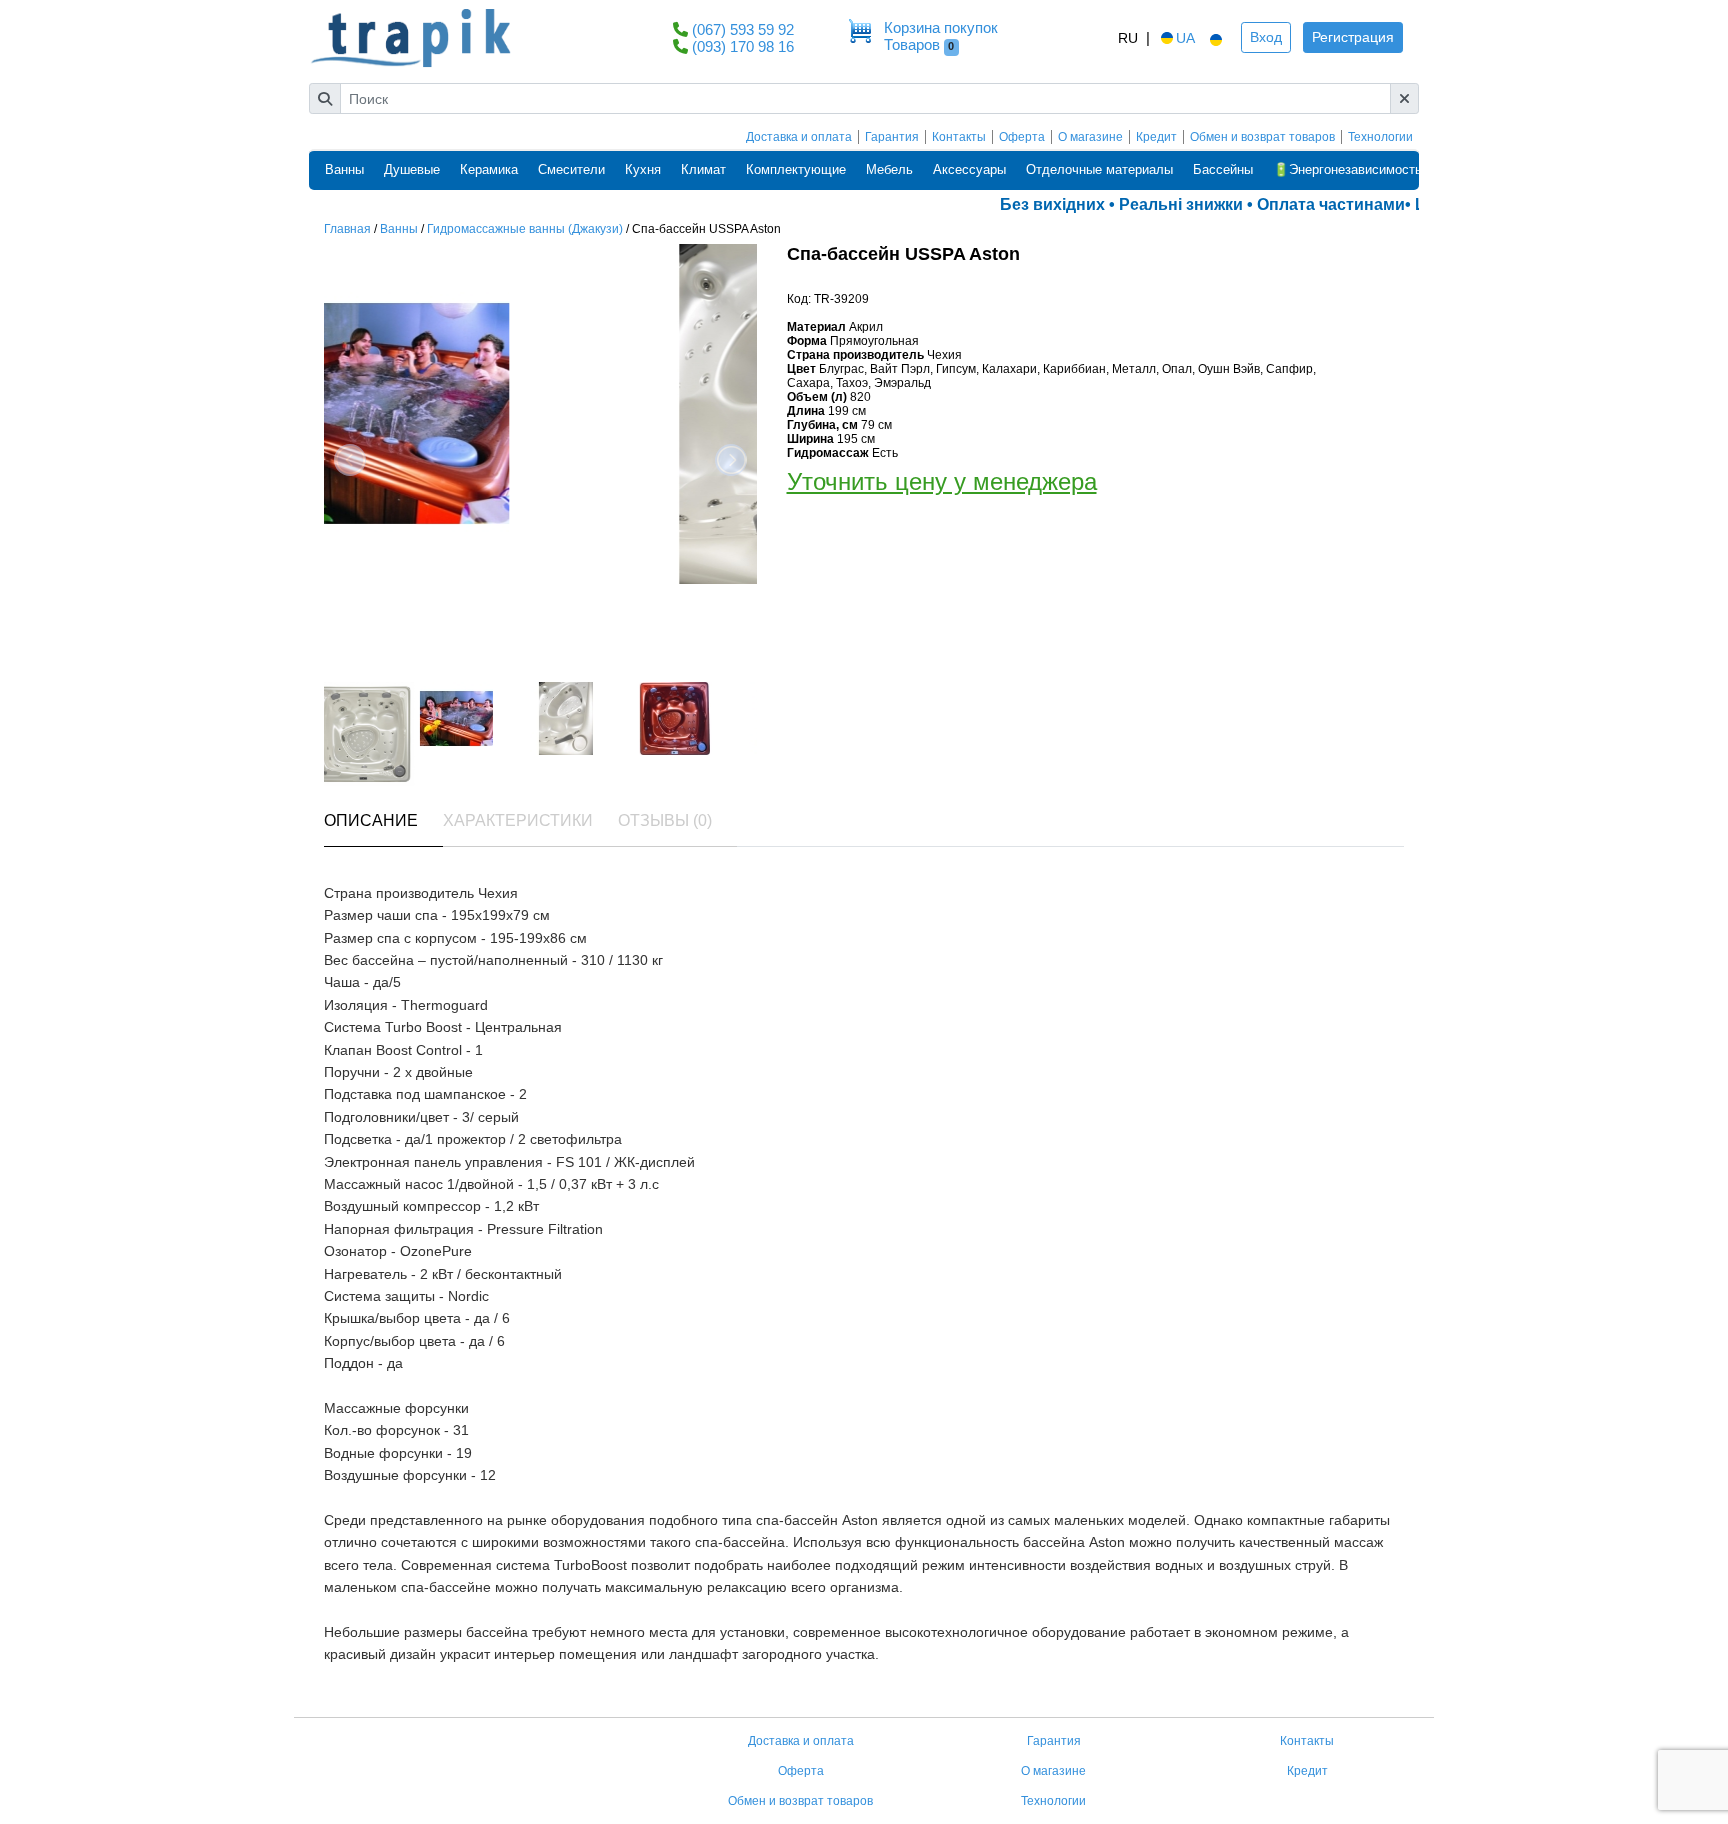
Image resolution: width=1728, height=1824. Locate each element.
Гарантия (892, 137)
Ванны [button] (344, 169)
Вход (1266, 37)
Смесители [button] (571, 169)
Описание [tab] (371, 820)
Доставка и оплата (799, 137)
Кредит (1156, 137)
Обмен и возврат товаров (1262, 137)
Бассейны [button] (1223, 169)
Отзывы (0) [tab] (665, 820)
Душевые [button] (412, 169)
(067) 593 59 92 (743, 29)
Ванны (399, 229)
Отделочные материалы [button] (1099, 169)
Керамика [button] (489, 169)
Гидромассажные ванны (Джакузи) (525, 229)
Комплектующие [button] (796, 169)
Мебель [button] (889, 169)
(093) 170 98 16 (743, 46)
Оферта (1022, 137)
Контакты (959, 137)
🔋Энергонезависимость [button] (1347, 169)
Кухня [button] (643, 169)
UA (1185, 38)
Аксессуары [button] (969, 169)
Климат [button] (703, 169)
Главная (347, 229)
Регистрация (1353, 37)
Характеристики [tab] (518, 820)
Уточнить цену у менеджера (942, 481)
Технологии (1380, 137)
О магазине (1090, 137)
